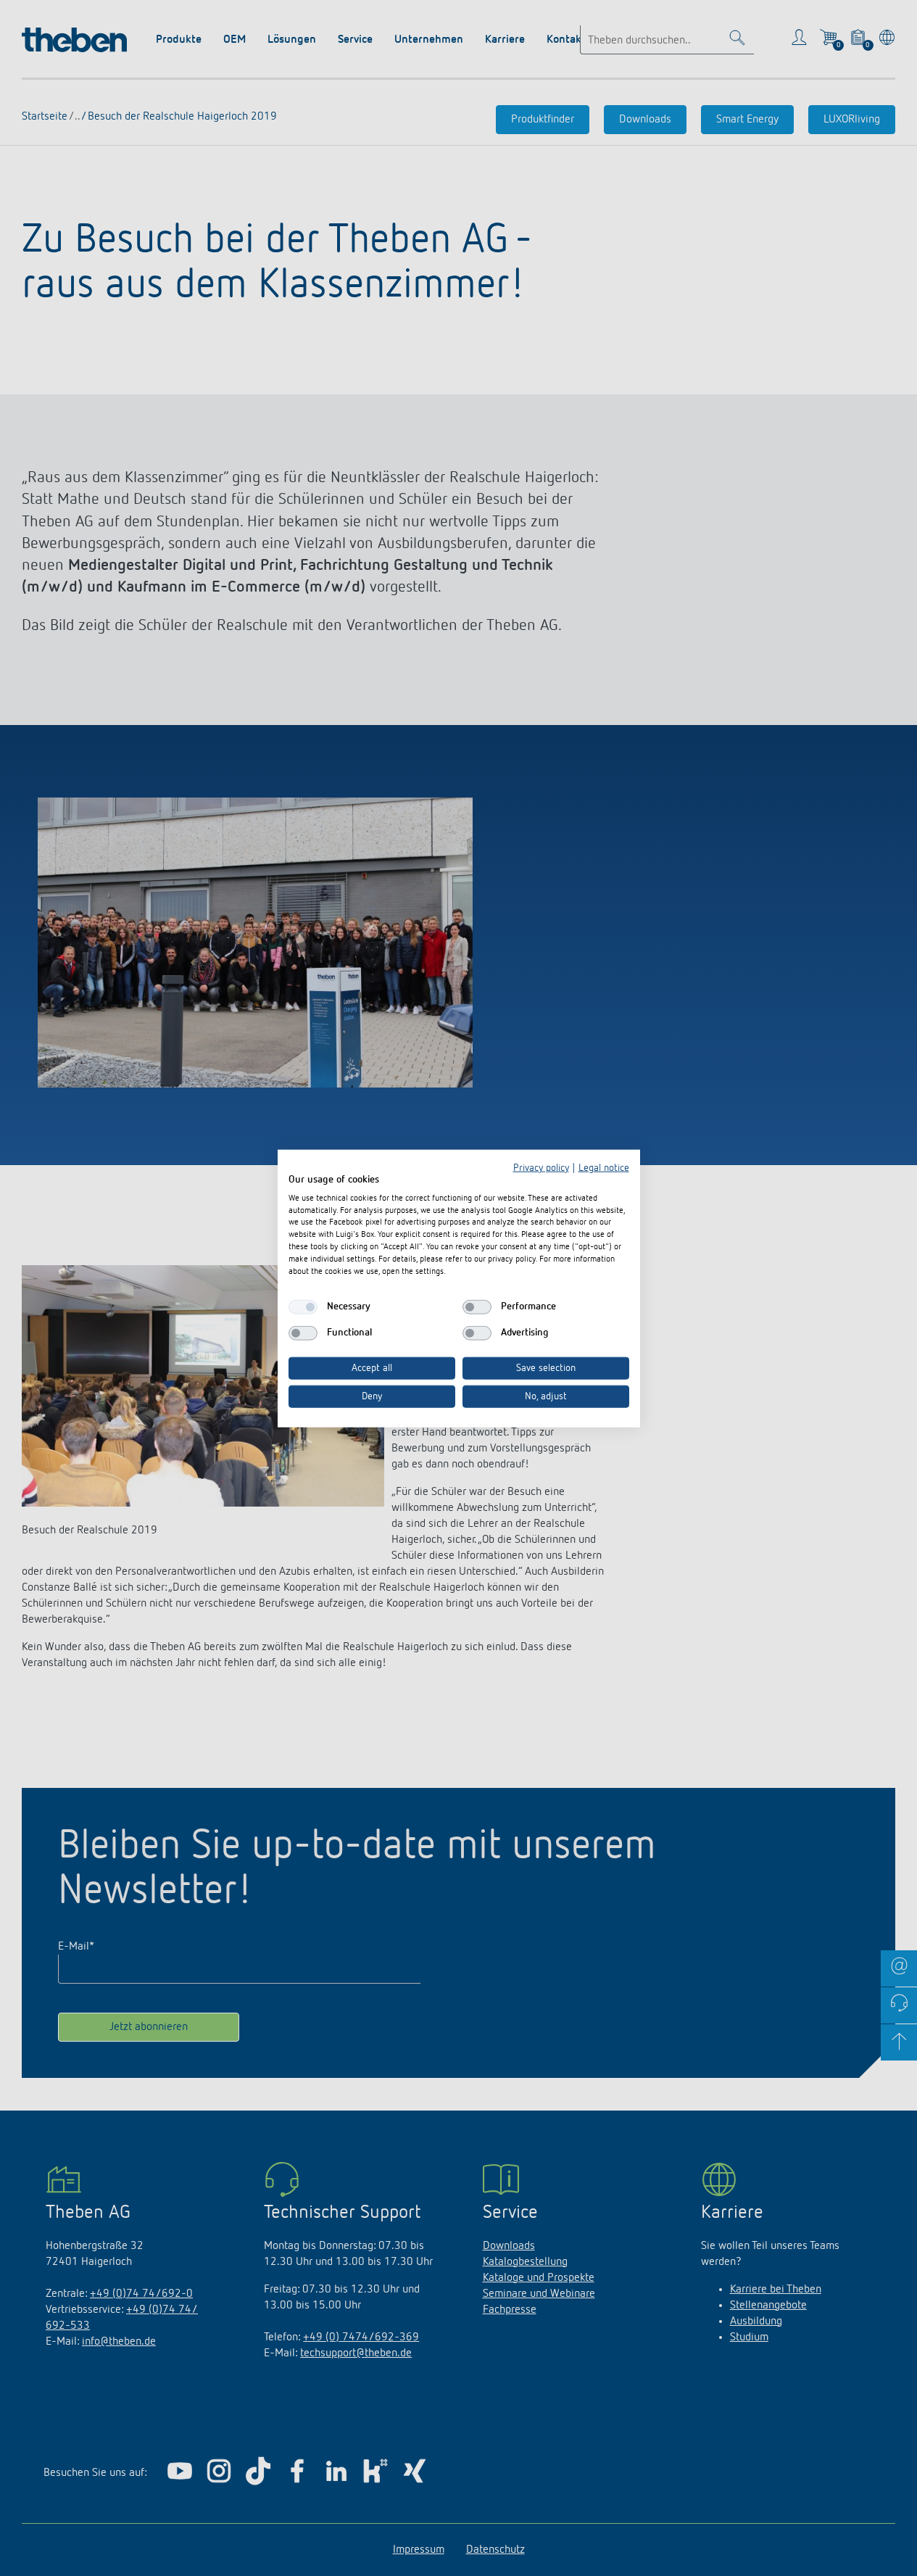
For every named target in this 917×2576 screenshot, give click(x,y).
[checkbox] (303, 1306)
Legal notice (604, 1167)
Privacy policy (541, 1167)
